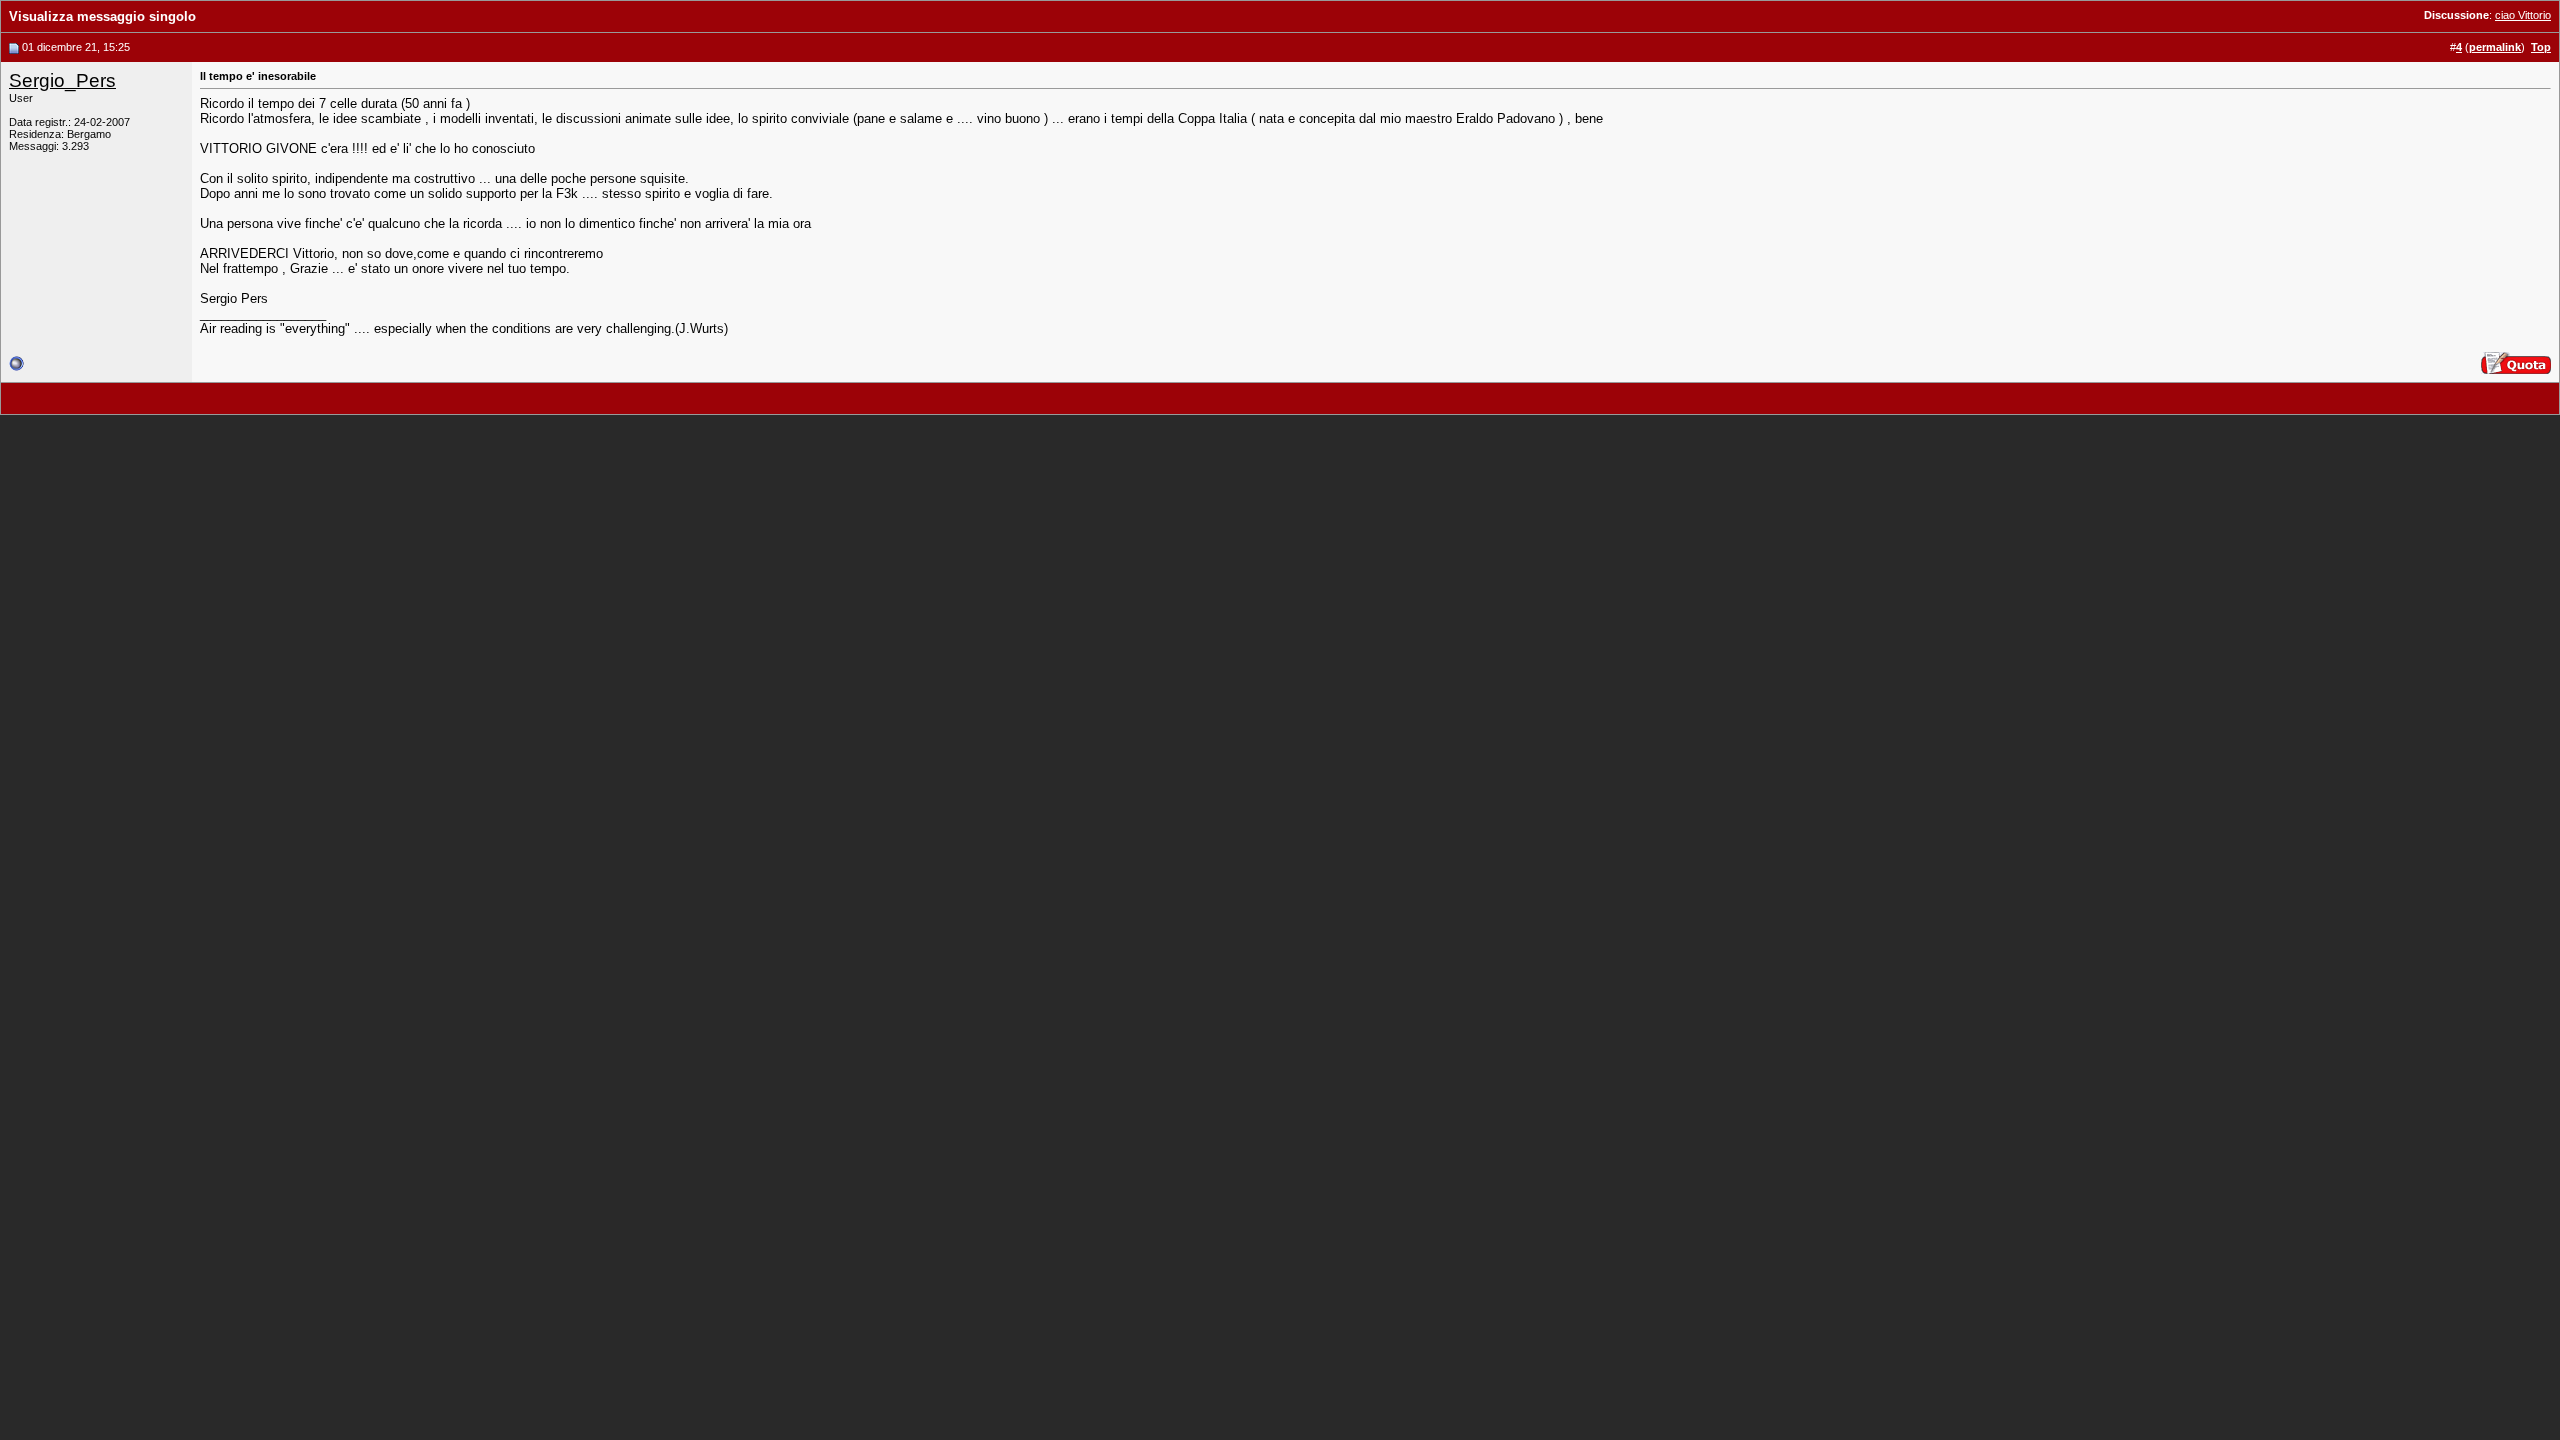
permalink (2495, 47)
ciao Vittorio (2523, 15)
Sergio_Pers (62, 80)
